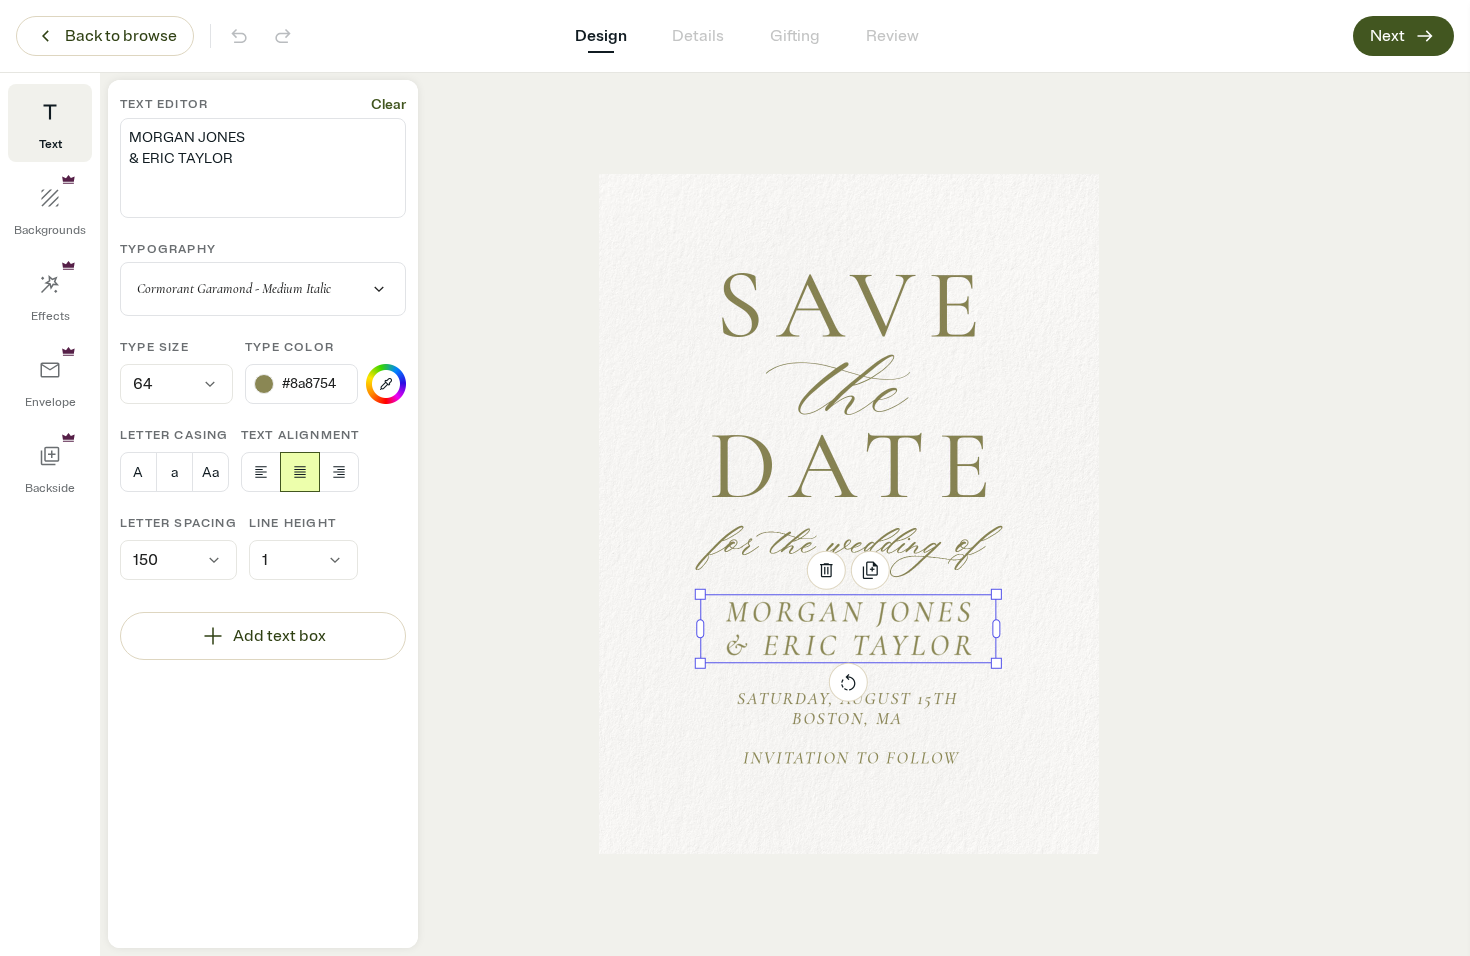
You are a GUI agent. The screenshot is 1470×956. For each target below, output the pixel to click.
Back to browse (121, 36)
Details (698, 36)
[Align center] (300, 472)
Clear (388, 104)
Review (892, 36)
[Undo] (239, 36)
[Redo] (283, 36)
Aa (210, 472)
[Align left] (261, 472)
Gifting (795, 36)
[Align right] (339, 472)
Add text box (279, 636)
